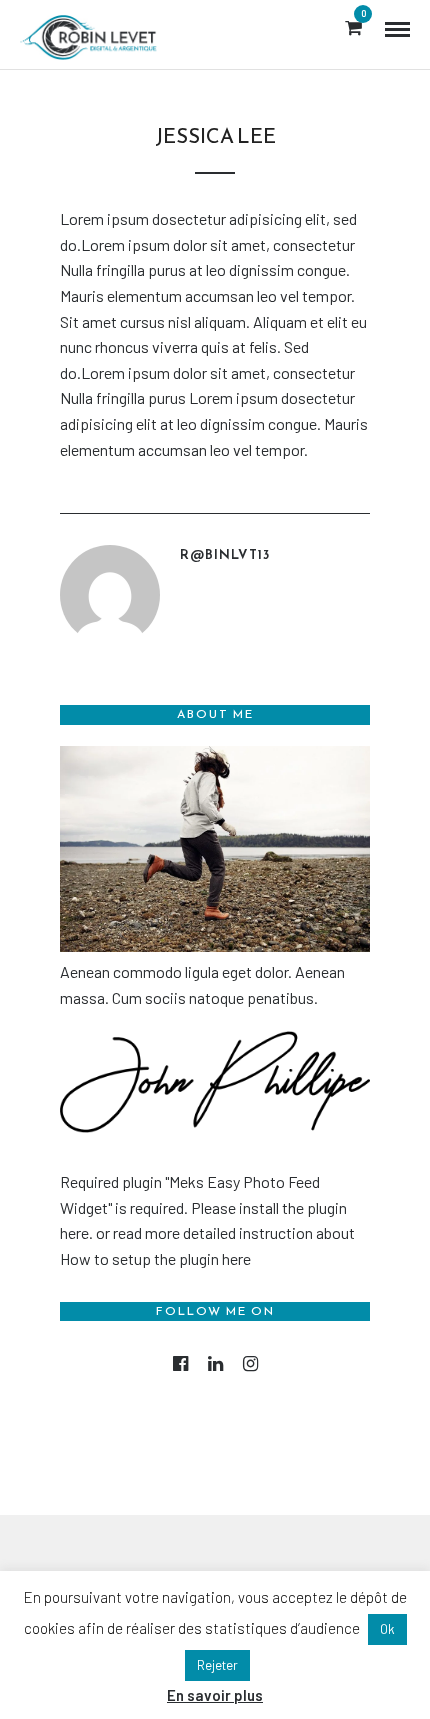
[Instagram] (250, 1364)
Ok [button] (387, 1629)
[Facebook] (180, 1364)
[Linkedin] (215, 1364)
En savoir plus (215, 1695)
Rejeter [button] (217, 1665)
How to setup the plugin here (155, 1258)
